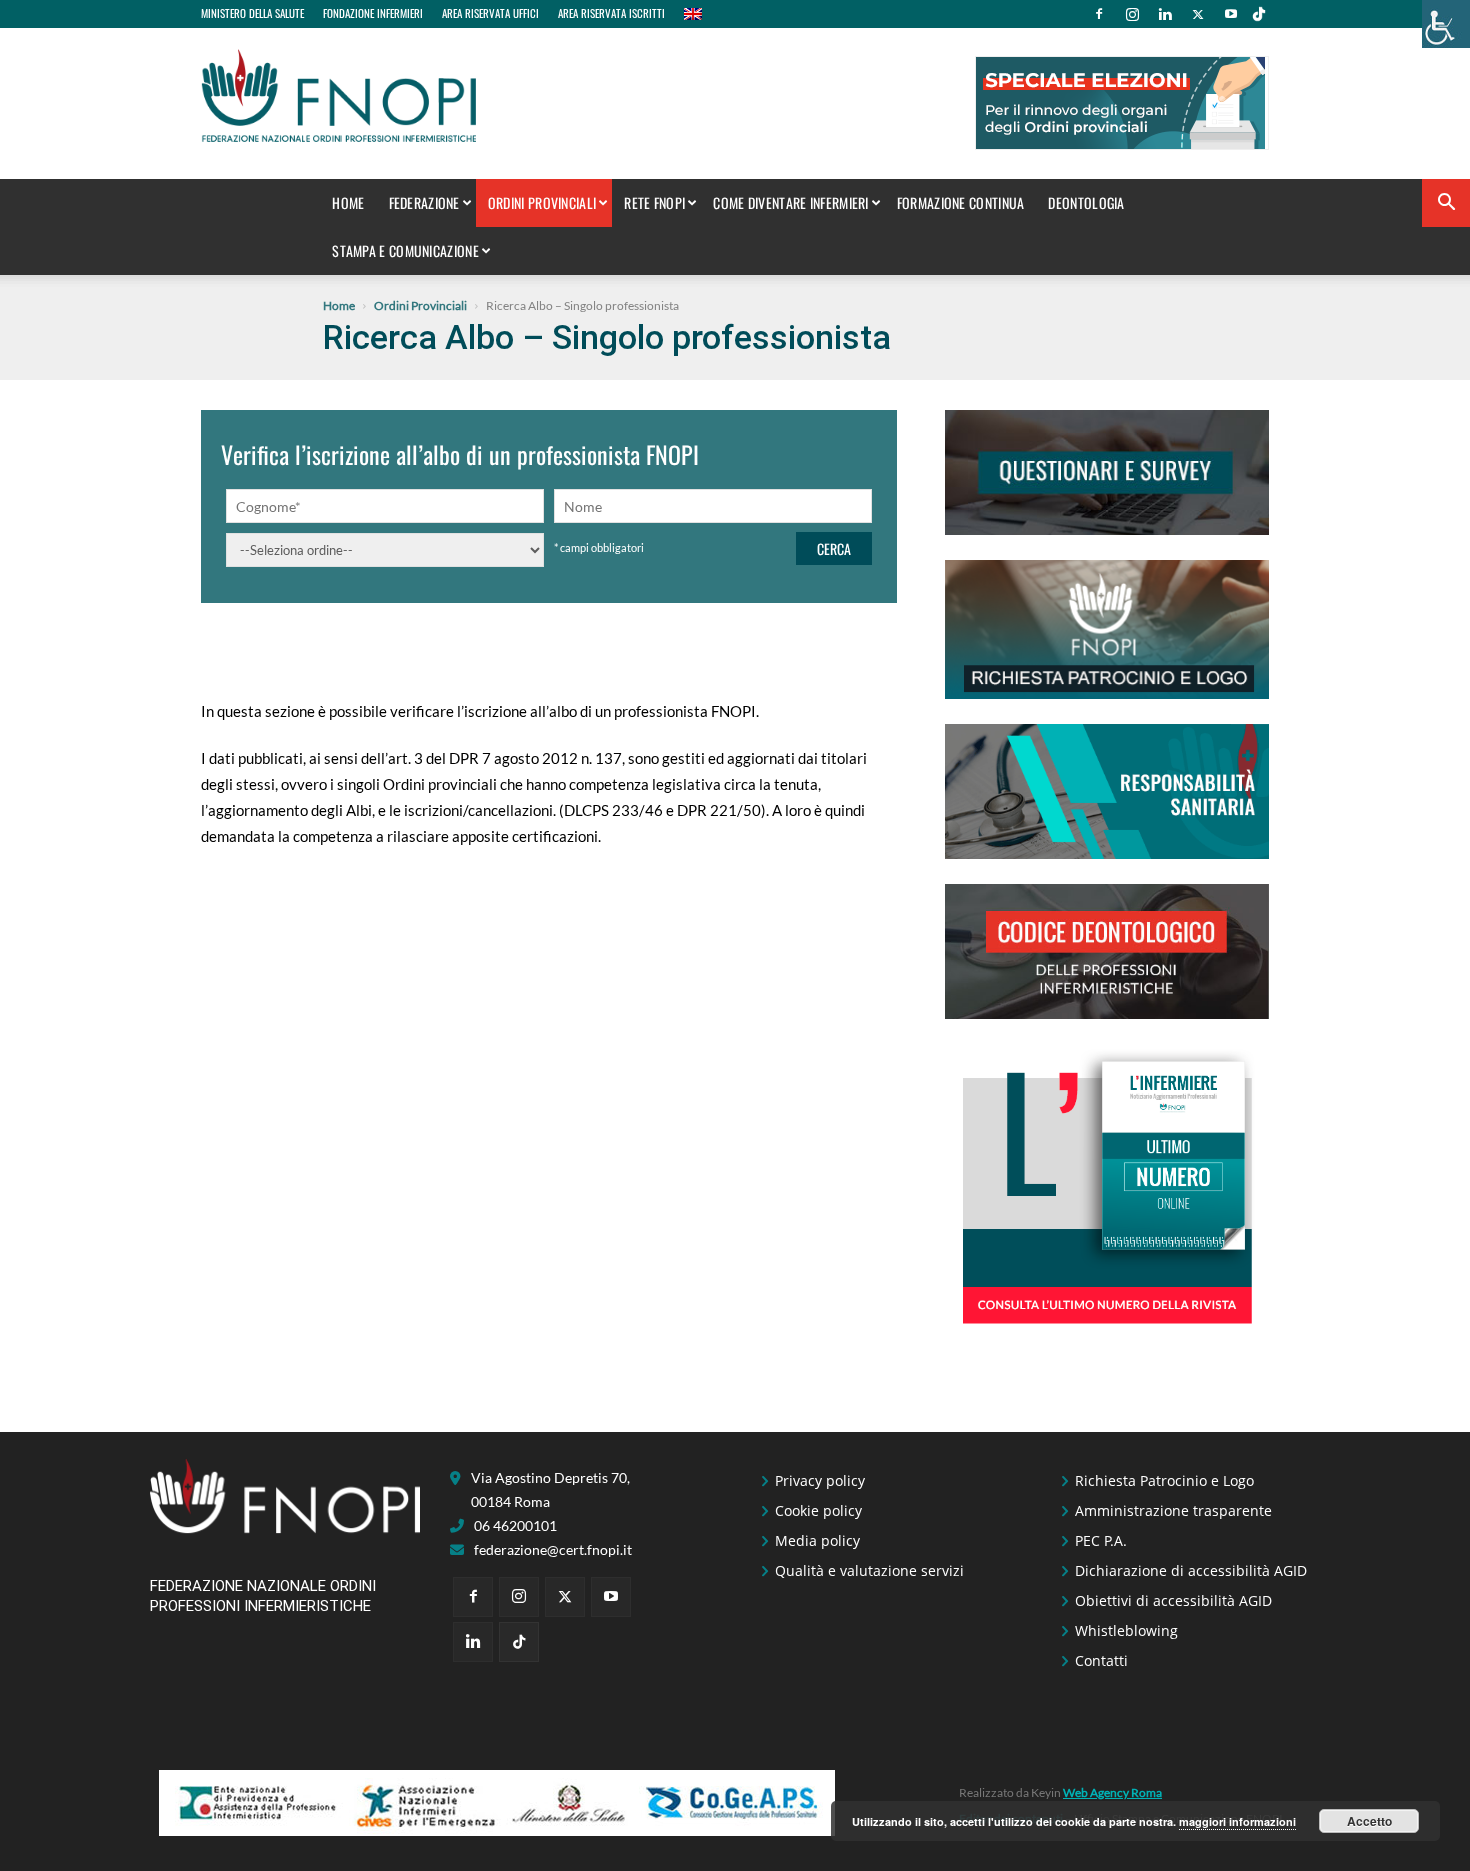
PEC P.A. (1101, 1540)
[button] (1446, 204)
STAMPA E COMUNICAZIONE (405, 250)
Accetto (1369, 1821)
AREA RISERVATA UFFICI (490, 13)
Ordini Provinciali (542, 202)
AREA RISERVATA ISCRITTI (611, 13)
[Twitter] (1198, 14)
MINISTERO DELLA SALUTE (252, 13)
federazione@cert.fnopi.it (553, 1549)
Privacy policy (820, 1480)
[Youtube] (1231, 14)
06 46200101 (515, 1525)
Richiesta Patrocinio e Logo (1164, 1480)
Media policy (817, 1540)
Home (348, 202)
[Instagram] (1132, 14)
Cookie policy (818, 1510)
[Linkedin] (1165, 14)
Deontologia (1086, 202)
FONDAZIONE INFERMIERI (373, 13)
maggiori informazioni (1237, 1821)
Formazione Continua (961, 202)
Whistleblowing (1126, 1630)
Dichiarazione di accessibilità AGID (1191, 1570)
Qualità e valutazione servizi (869, 1570)
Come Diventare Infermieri (791, 202)
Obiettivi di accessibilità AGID (1173, 1600)
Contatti (1101, 1660)
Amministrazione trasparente (1173, 1510)
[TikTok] (1259, 14)
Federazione (424, 202)
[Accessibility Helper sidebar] (1446, 24)
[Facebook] (1099, 14)
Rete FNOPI (654, 202)
